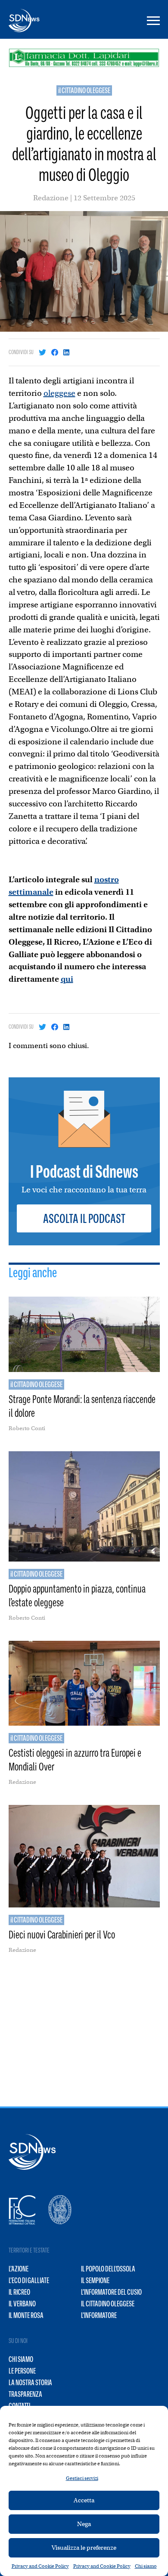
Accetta (84, 2500)
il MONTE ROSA (26, 2315)
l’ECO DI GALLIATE (29, 2280)
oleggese (59, 393)
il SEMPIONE (95, 2280)
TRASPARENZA (25, 2394)
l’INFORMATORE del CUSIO (111, 2292)
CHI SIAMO (21, 2359)
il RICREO (19, 2292)
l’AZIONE (19, 2269)
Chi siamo (146, 2566)
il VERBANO (22, 2304)
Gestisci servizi (82, 2478)
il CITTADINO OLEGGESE (84, 90)
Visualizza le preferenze (84, 2548)
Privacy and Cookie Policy (40, 2566)
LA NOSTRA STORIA (30, 2383)
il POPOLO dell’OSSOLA (108, 2269)
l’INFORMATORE (99, 2315)
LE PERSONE (22, 2371)
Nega (84, 2524)
